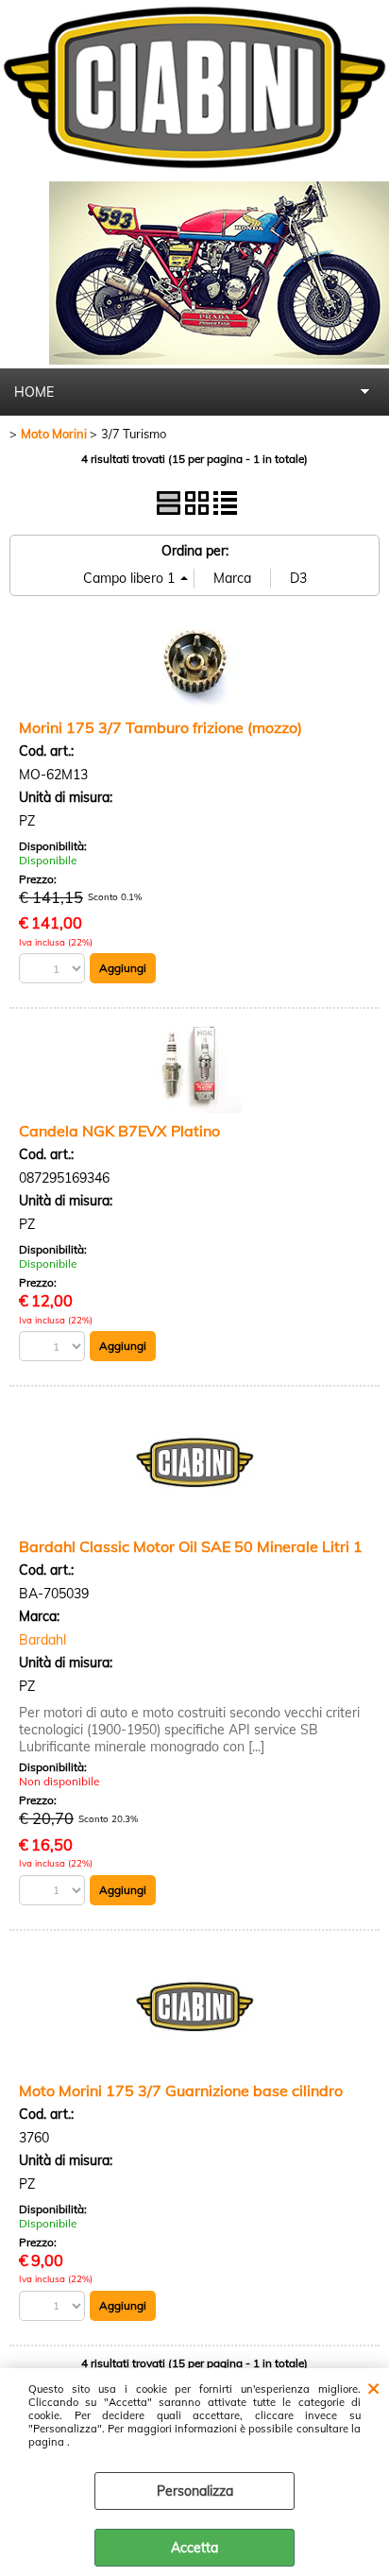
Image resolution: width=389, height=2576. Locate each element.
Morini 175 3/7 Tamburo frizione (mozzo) (161, 727)
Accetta (194, 2548)
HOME (34, 392)
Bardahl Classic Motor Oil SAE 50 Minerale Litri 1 (191, 1546)
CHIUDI (373, 2387)
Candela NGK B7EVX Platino (119, 1131)
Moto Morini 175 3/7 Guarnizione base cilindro (181, 2090)
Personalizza (195, 2491)
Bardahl (42, 1640)
